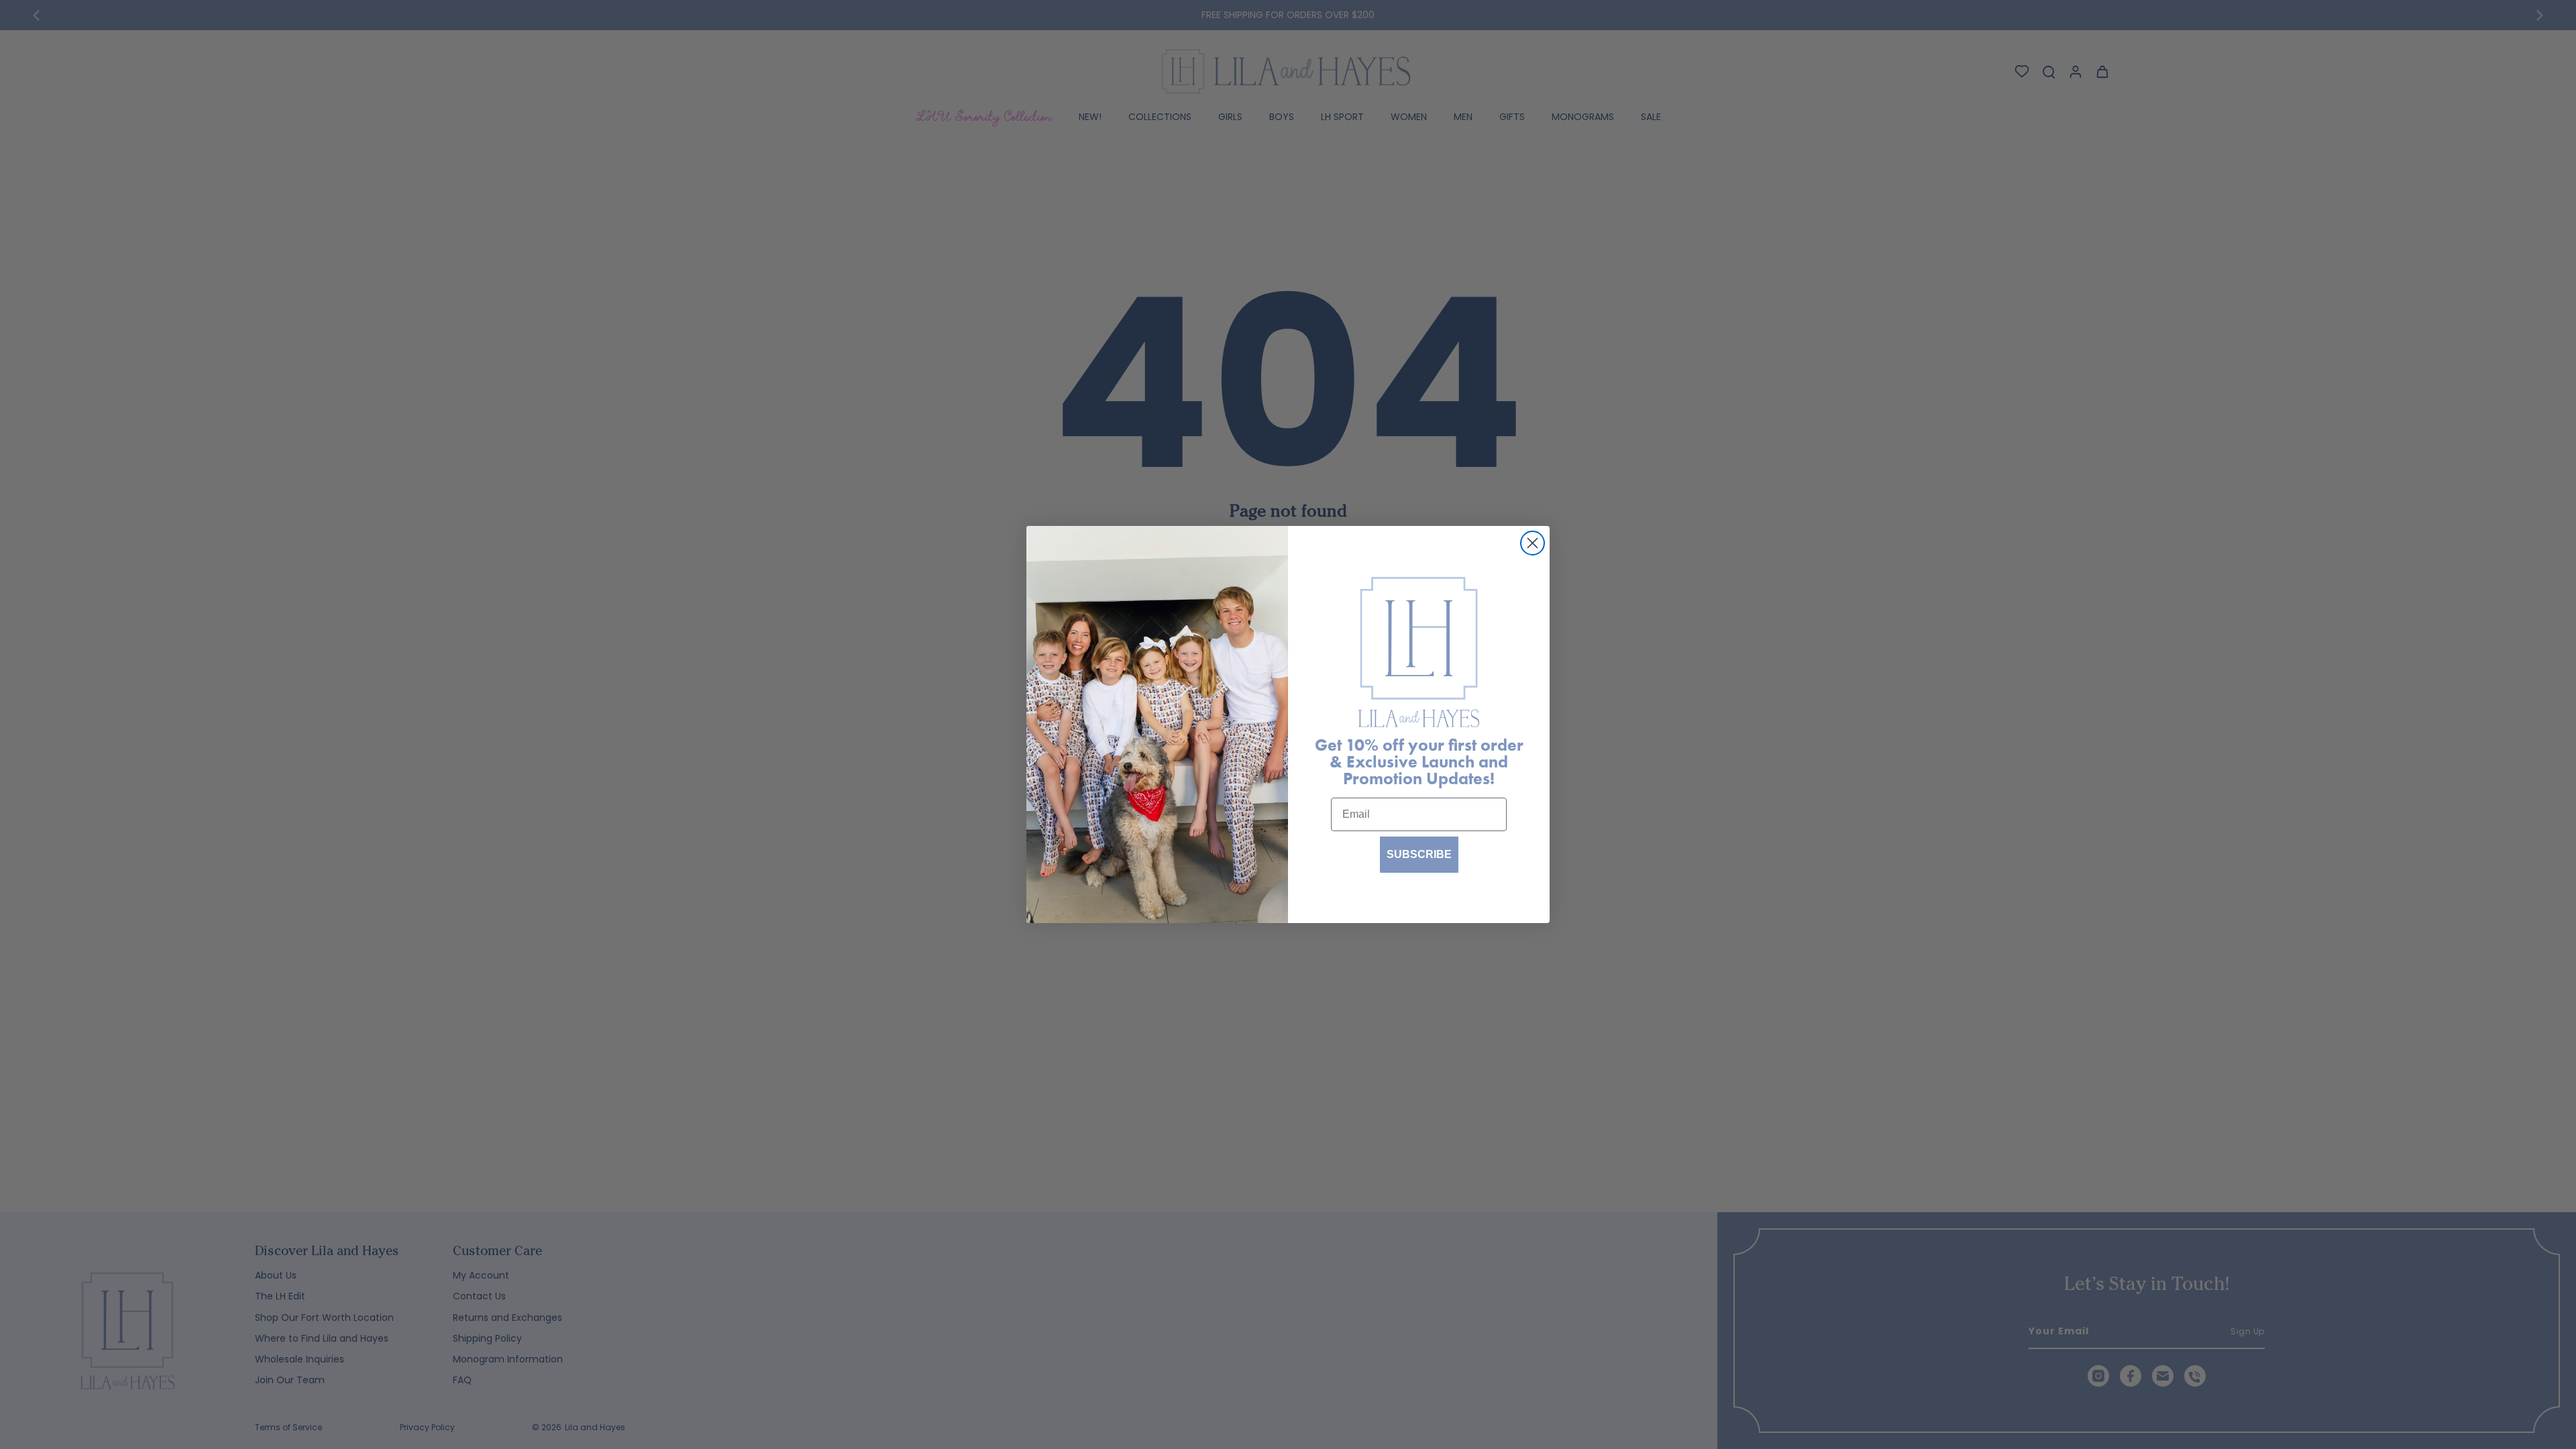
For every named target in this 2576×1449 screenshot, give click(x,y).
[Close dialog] (1533, 543)
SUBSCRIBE (1419, 854)
